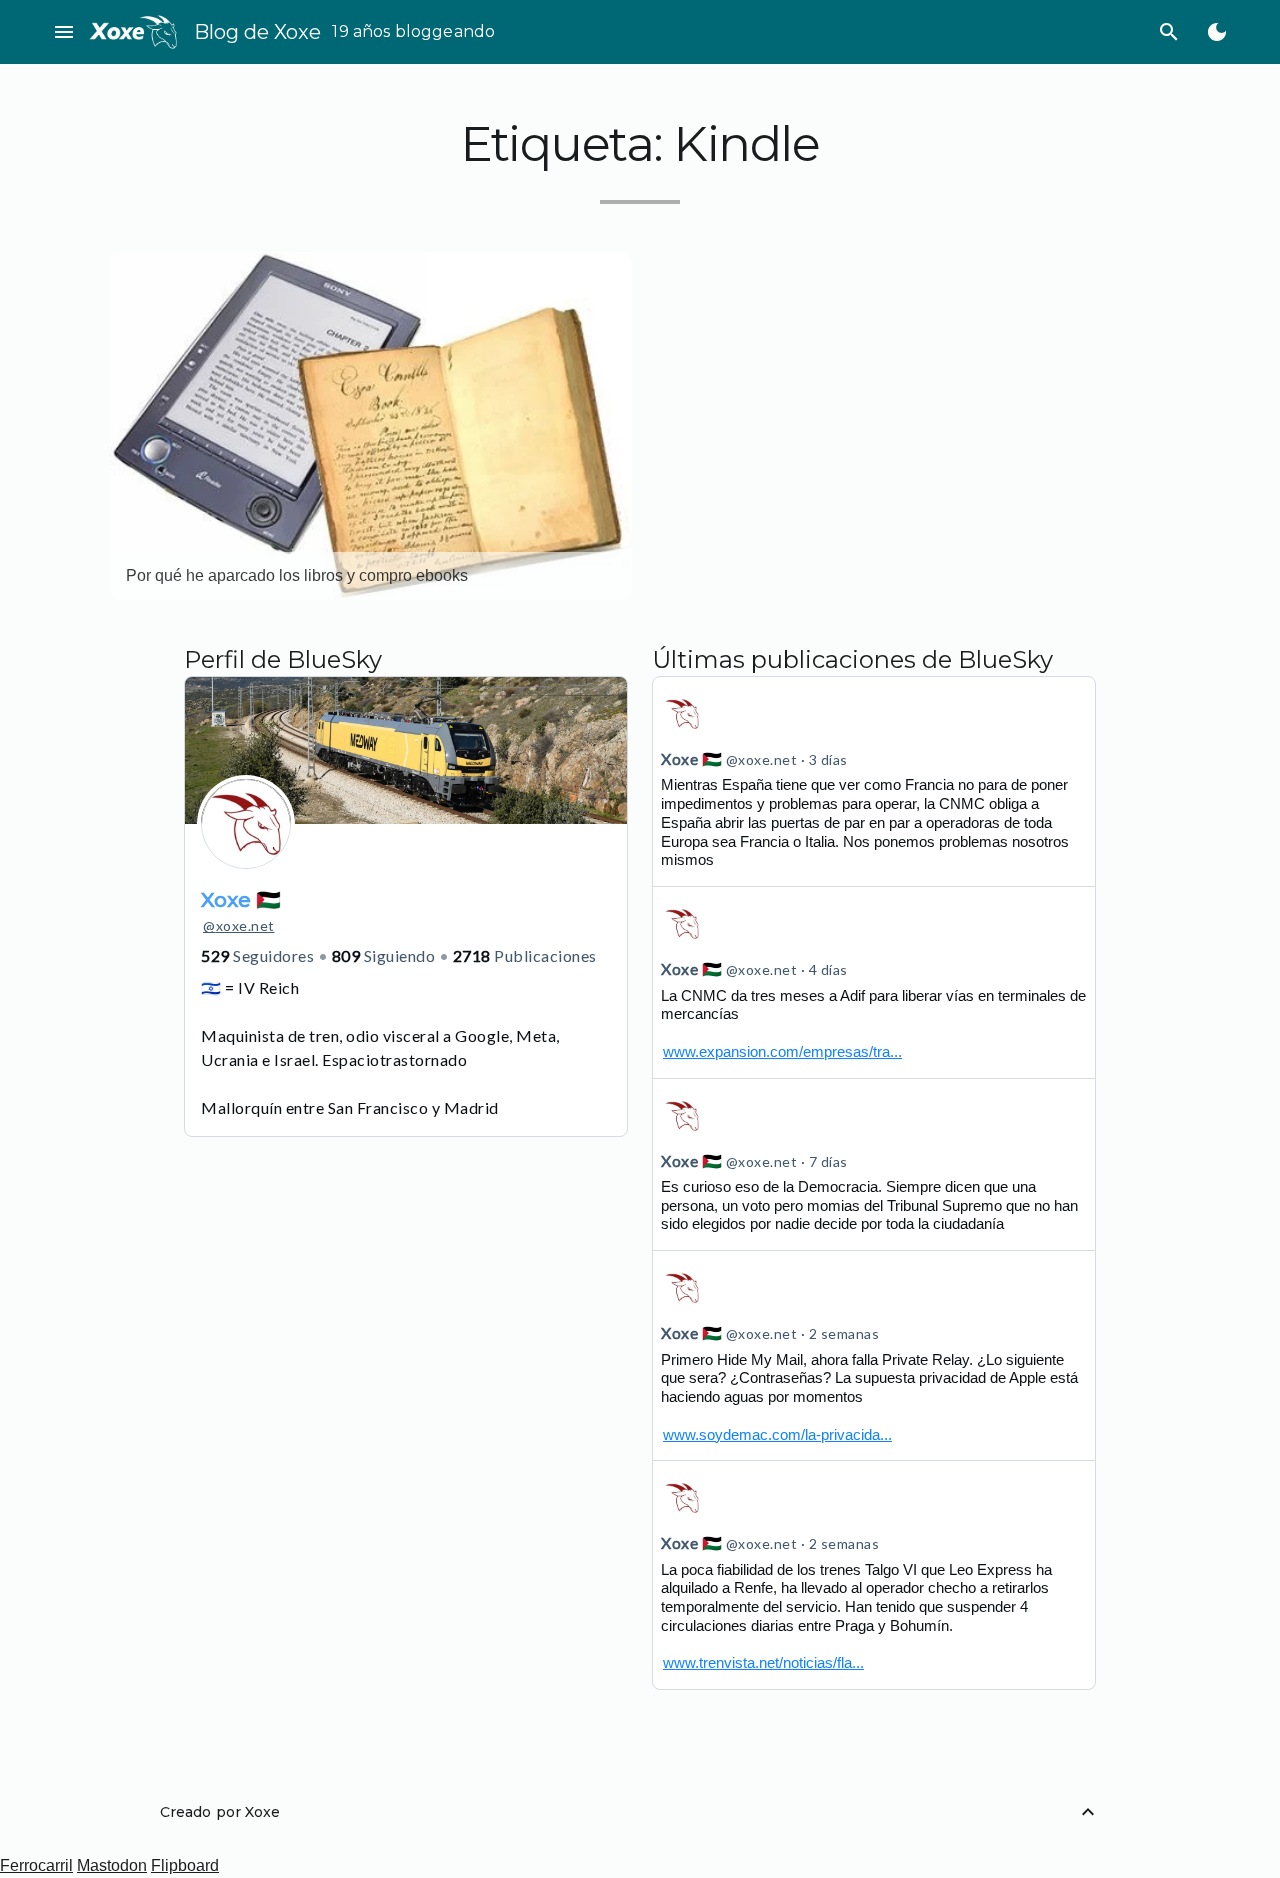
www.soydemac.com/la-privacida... (777, 1434)
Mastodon (112, 1865)
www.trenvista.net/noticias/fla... (763, 1662)
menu (64, 32)
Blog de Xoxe (257, 32)
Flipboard (185, 1865)
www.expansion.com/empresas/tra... (782, 1051)
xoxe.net (239, 925)
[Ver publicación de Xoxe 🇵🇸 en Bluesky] (874, 982)
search (1169, 32)
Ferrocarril (36, 1865)
